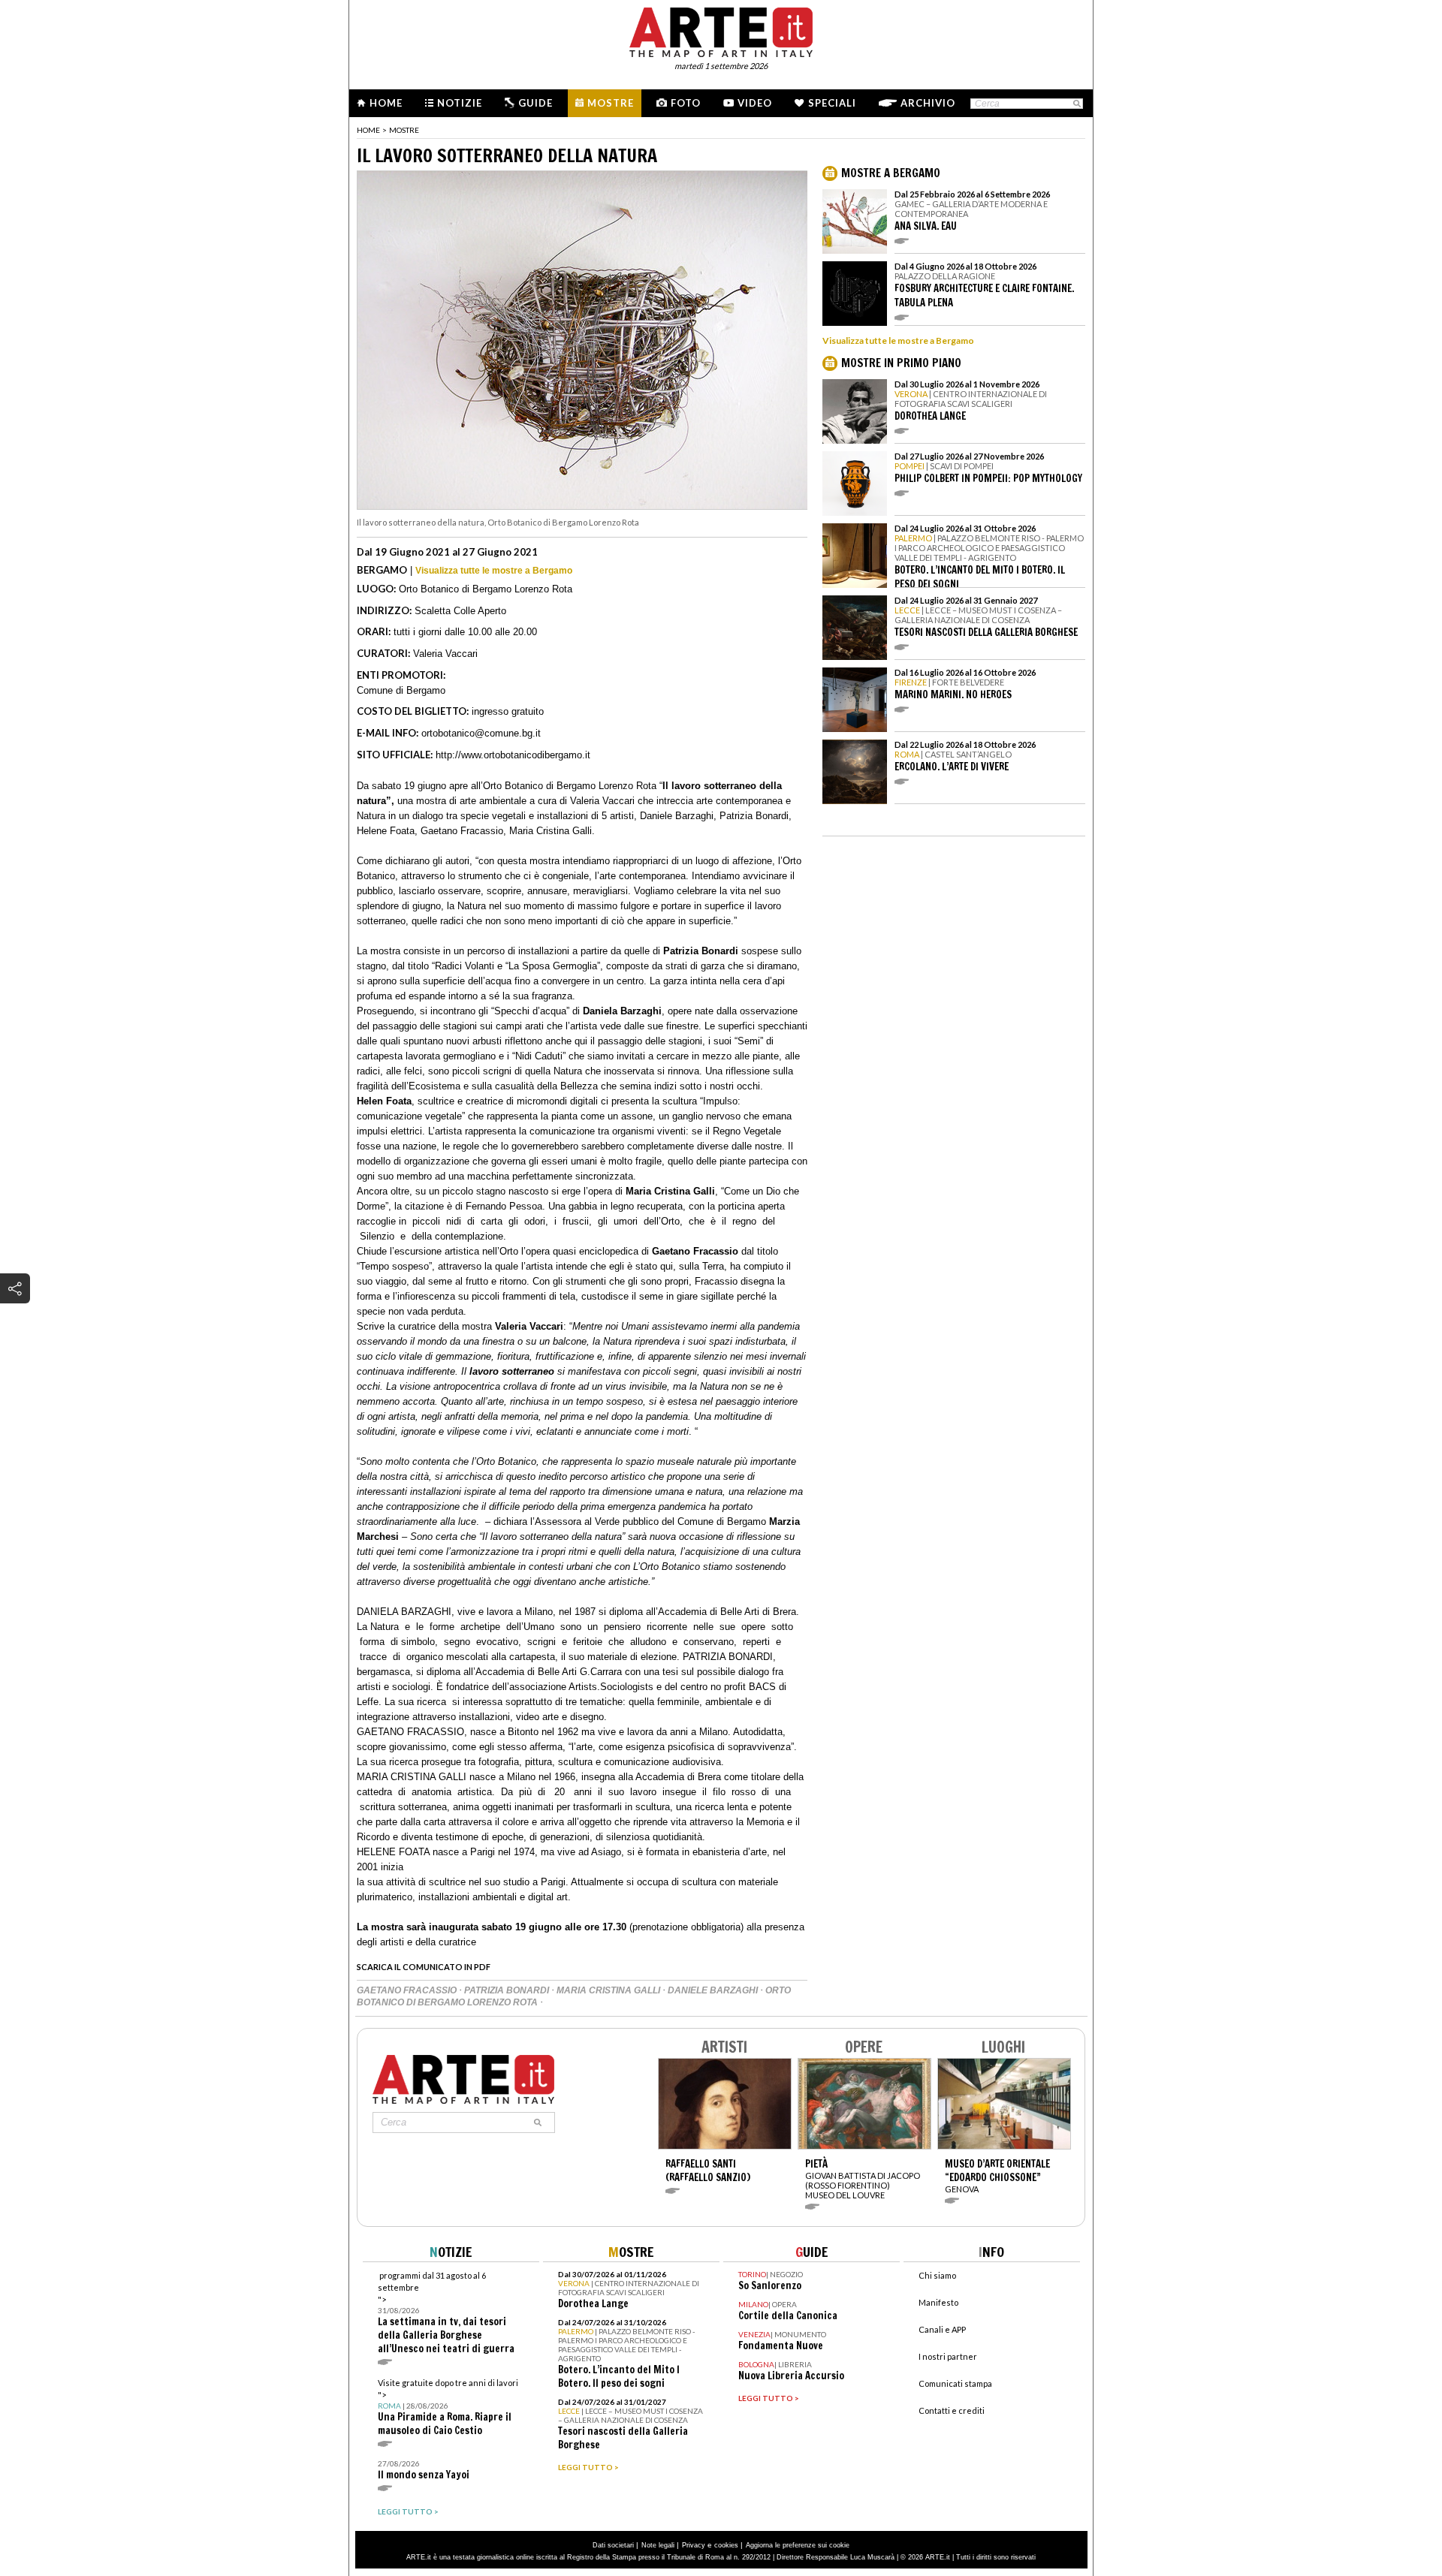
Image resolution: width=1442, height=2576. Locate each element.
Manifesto (938, 2302)
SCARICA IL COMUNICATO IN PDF (424, 1967)
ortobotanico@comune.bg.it (481, 733)
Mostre (611, 103)
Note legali (658, 2545)
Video (755, 103)
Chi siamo (937, 2275)
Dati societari (613, 2545)
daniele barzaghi (714, 1990)
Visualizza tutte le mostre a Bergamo (494, 571)
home (368, 130)
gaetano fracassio (408, 1990)
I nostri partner (948, 2356)
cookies (726, 2545)
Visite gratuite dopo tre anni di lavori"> (448, 2407)
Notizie (460, 103)
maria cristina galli (609, 1990)
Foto (686, 103)
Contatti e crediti (952, 2410)
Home (386, 103)
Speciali (832, 103)
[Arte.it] (721, 30)
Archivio (928, 103)
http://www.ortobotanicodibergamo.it (513, 755)
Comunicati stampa (955, 2383)
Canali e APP (942, 2329)
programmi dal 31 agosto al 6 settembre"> (446, 2313)
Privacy (694, 2545)
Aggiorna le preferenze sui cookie (798, 2545)
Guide (535, 103)
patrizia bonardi (508, 1990)
